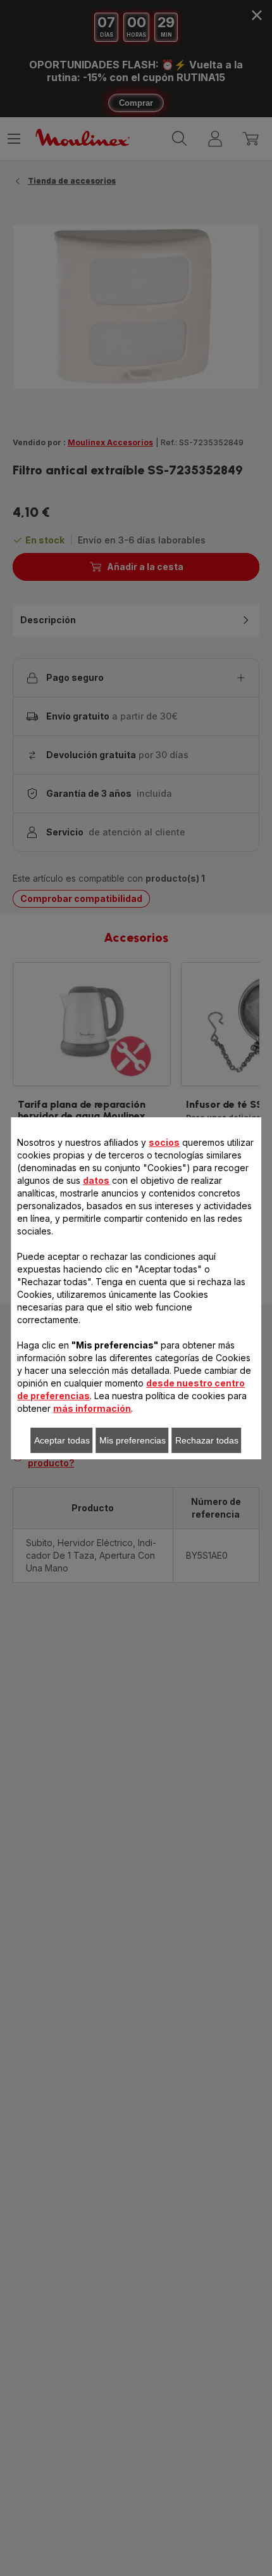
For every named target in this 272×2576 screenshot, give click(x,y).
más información (92, 1408)
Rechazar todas (207, 1440)
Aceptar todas (62, 1440)
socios (164, 1142)
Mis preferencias (133, 1440)
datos (96, 1180)
